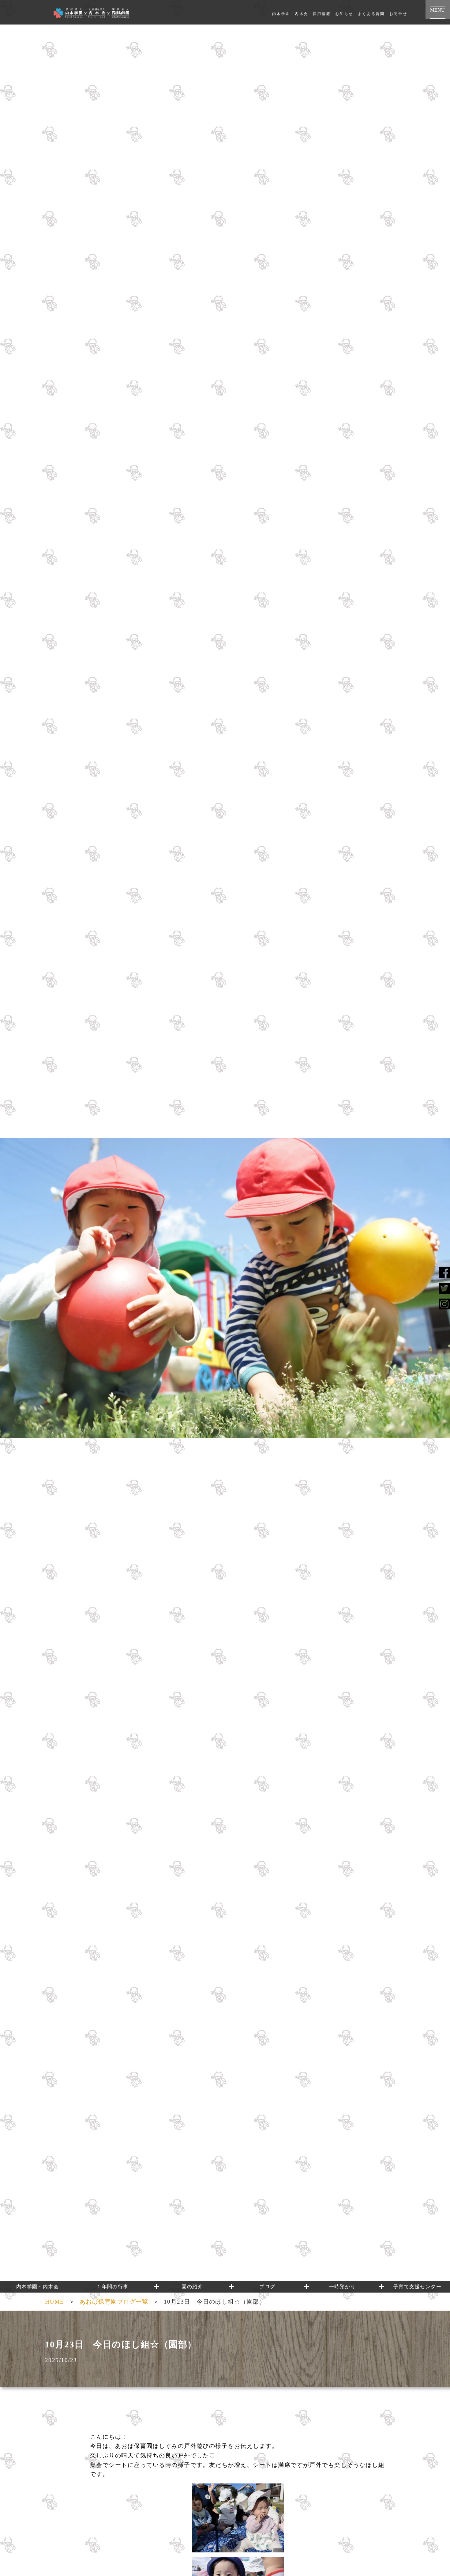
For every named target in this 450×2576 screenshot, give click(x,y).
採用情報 (322, 14)
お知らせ (344, 14)
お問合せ (398, 14)
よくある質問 (371, 14)
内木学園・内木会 (290, 14)
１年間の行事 (112, 2287)
